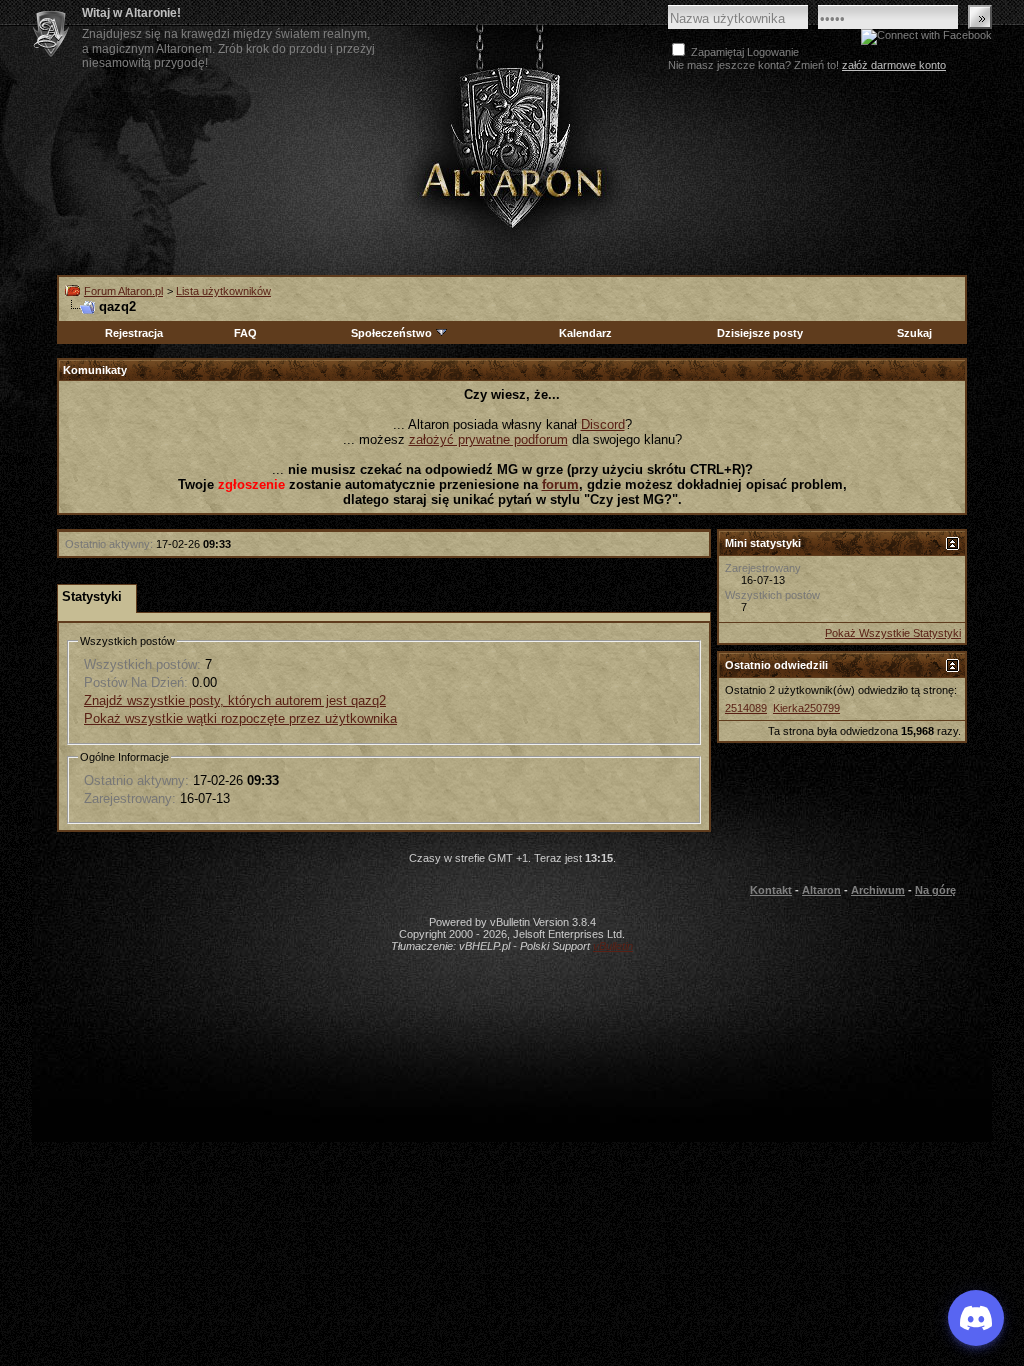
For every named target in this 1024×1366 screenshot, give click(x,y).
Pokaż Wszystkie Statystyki (893, 633)
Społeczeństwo (391, 333)
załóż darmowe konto (894, 65)
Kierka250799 (806, 708)
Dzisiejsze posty (760, 333)
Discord (603, 424)
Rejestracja (134, 333)
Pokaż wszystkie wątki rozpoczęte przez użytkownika (240, 718)
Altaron (821, 890)
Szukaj (914, 333)
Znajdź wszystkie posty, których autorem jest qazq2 (235, 700)
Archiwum (878, 890)
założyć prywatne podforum (488, 439)
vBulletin (613, 946)
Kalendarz (585, 333)
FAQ (245, 333)
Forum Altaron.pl (123, 291)
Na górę (935, 890)
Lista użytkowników (223, 291)
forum (560, 484)
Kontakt (771, 890)
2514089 (746, 708)
